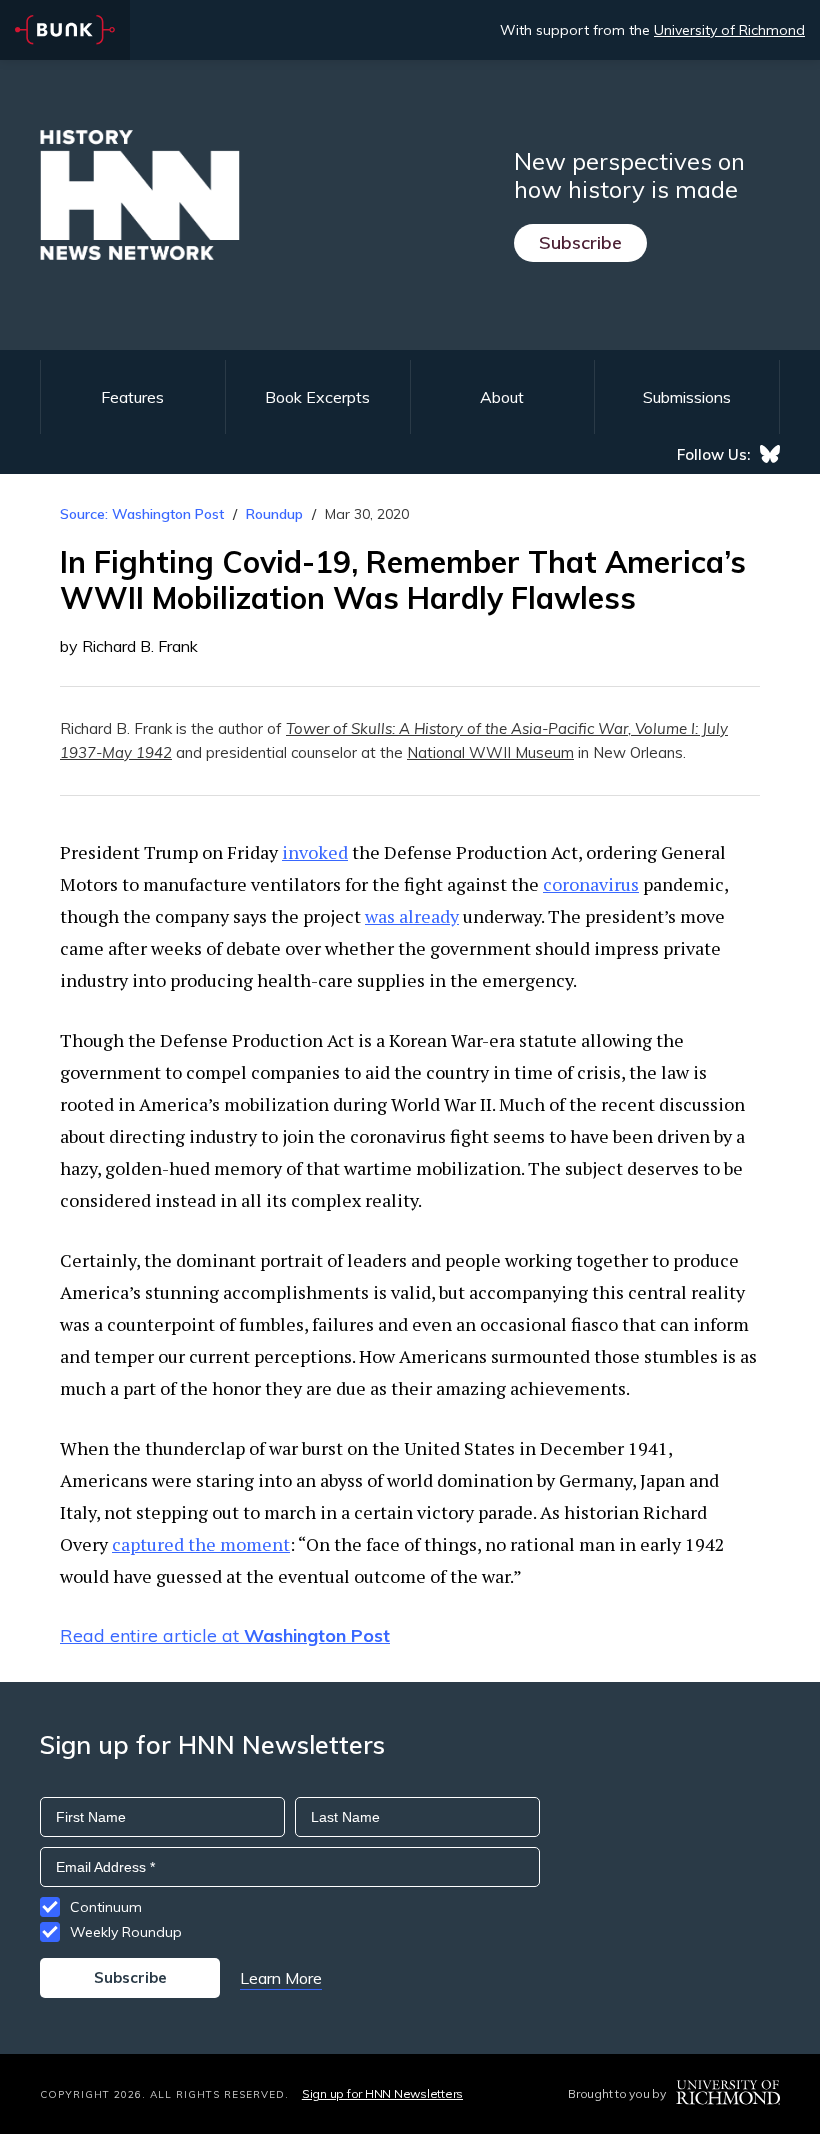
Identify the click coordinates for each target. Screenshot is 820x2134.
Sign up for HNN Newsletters (382, 2093)
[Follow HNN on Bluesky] (770, 454)
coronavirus (591, 884)
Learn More (281, 1978)
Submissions (687, 397)
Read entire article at (225, 1635)
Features (132, 397)
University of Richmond (729, 30)
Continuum (106, 1907)
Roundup (274, 514)
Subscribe (580, 242)
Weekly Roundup (126, 1932)
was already (412, 916)
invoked (315, 852)
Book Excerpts (317, 397)
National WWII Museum (490, 752)
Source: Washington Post (142, 514)
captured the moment (201, 1544)
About (502, 397)
